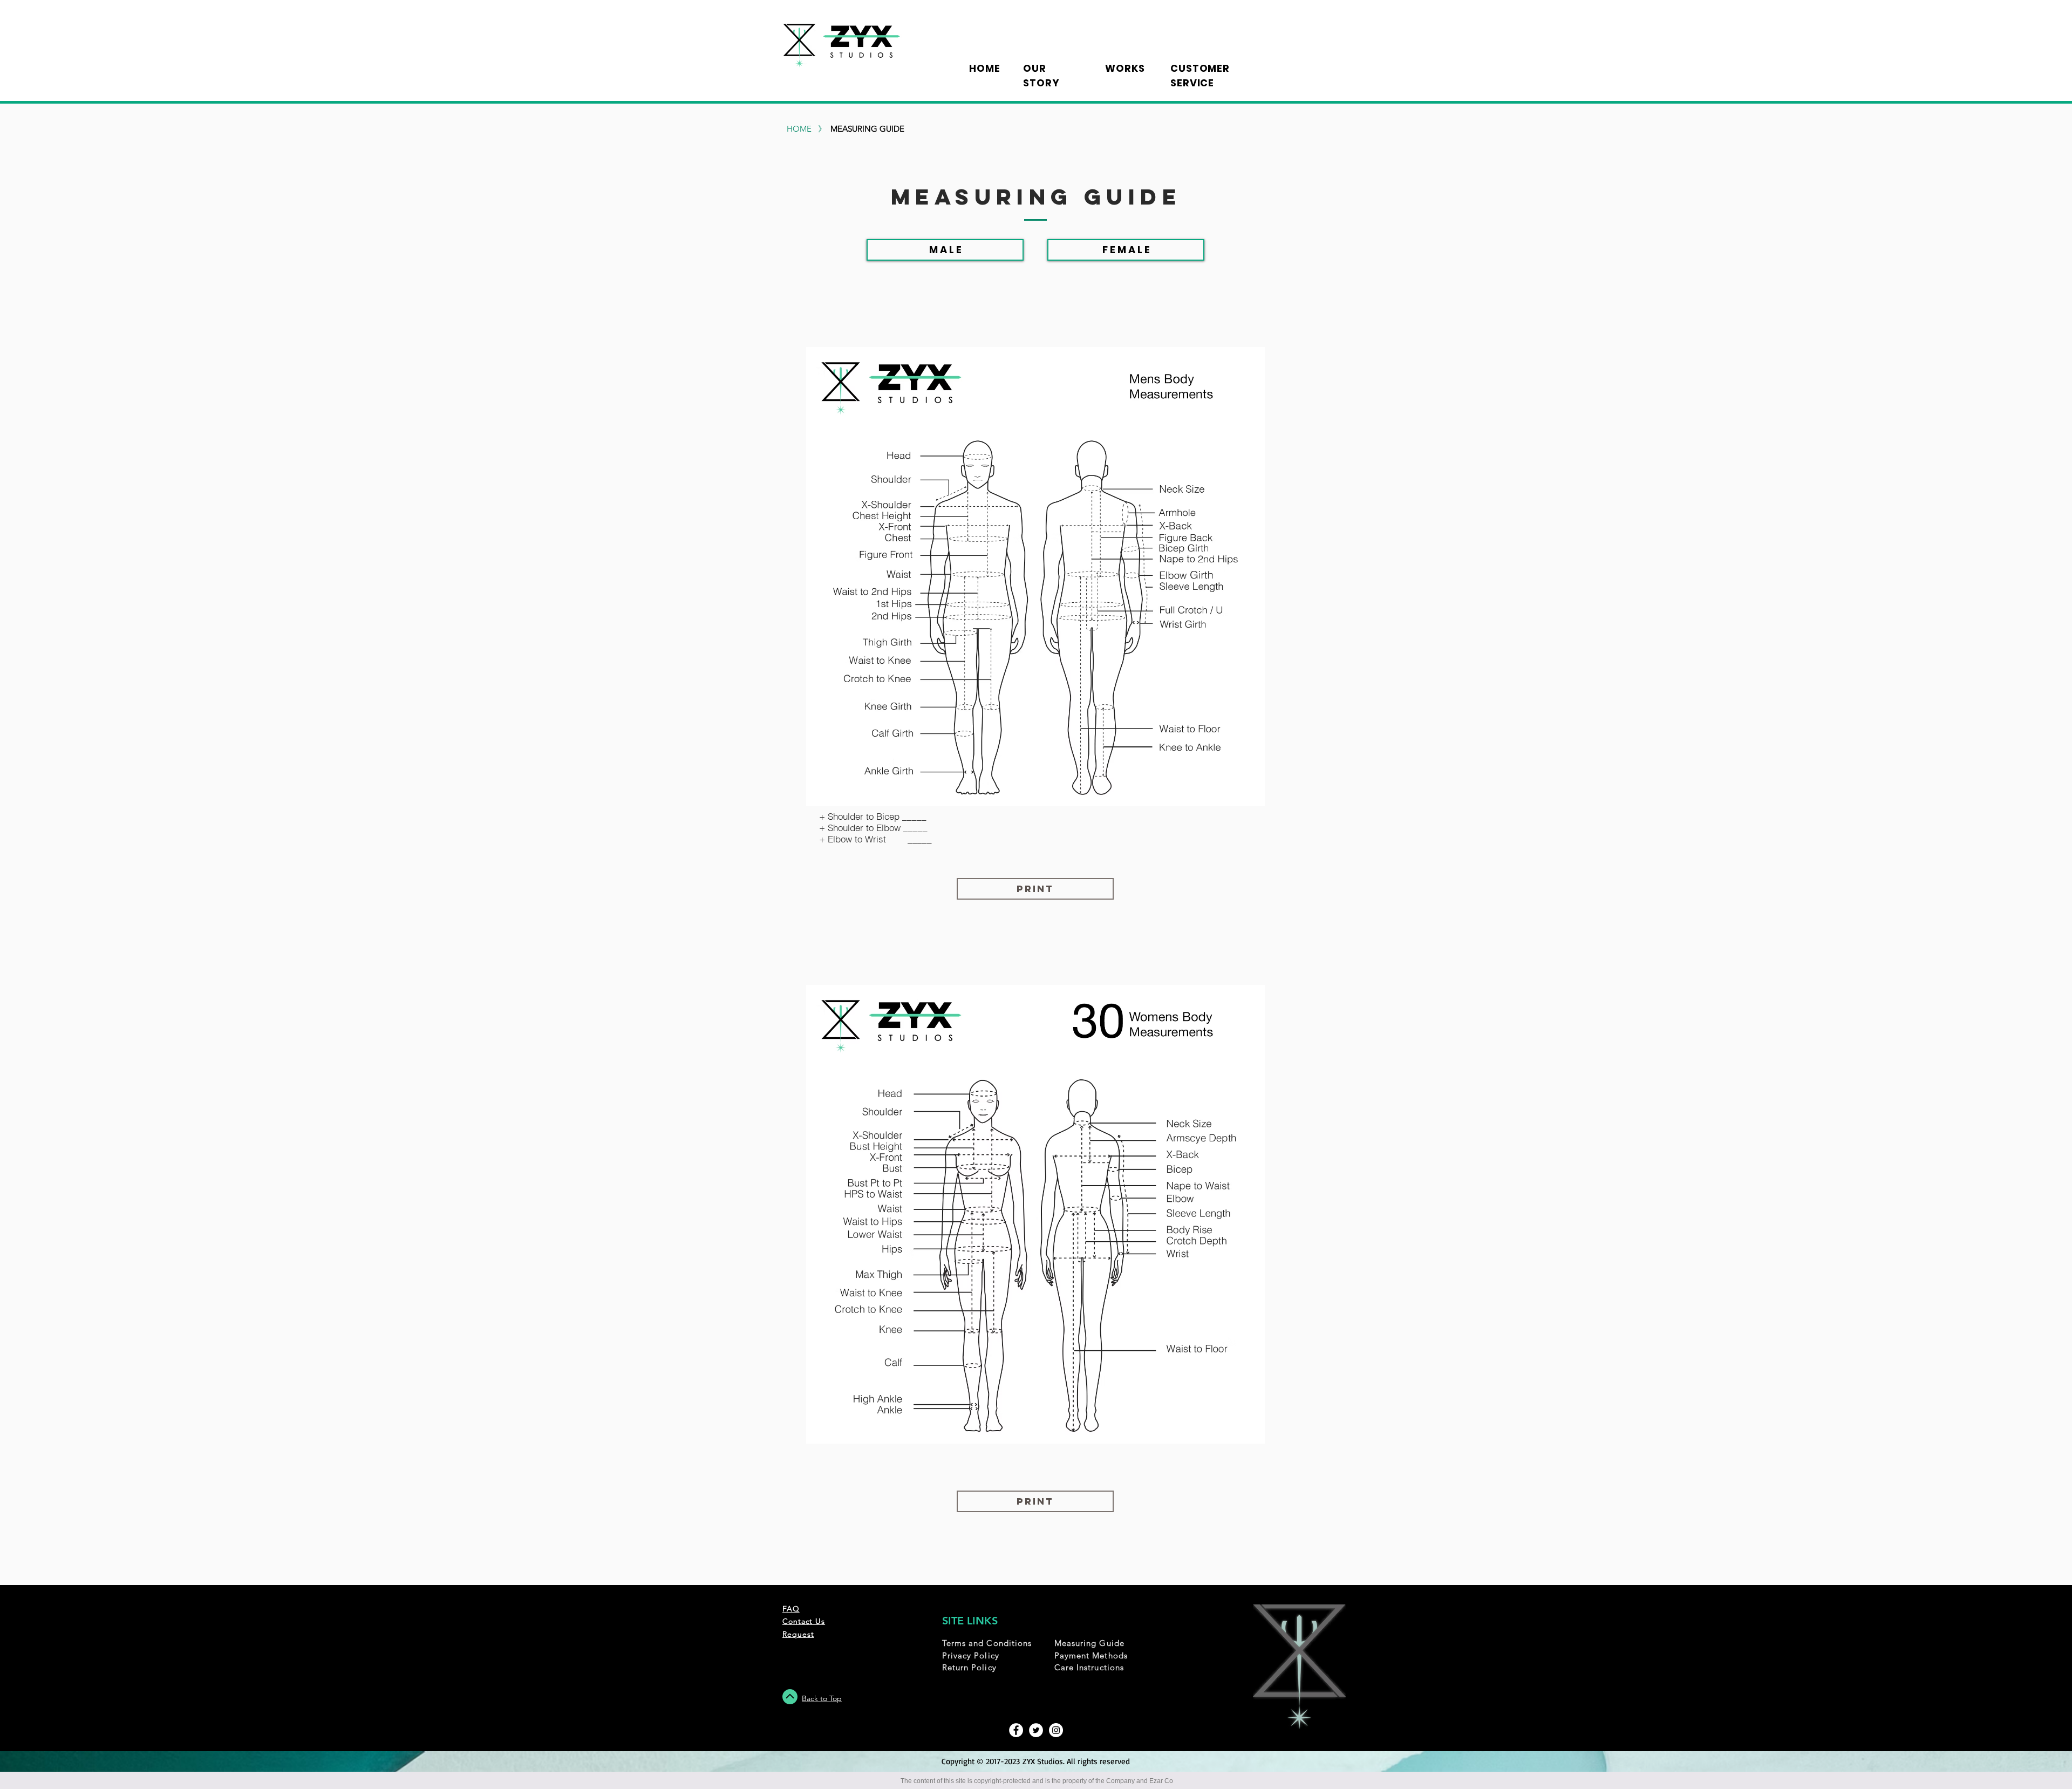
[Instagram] (1056, 1730)
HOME (799, 129)
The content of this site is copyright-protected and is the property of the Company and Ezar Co (1037, 1781)
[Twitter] (1036, 1730)
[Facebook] (1016, 1730)
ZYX (1030, 1761)
